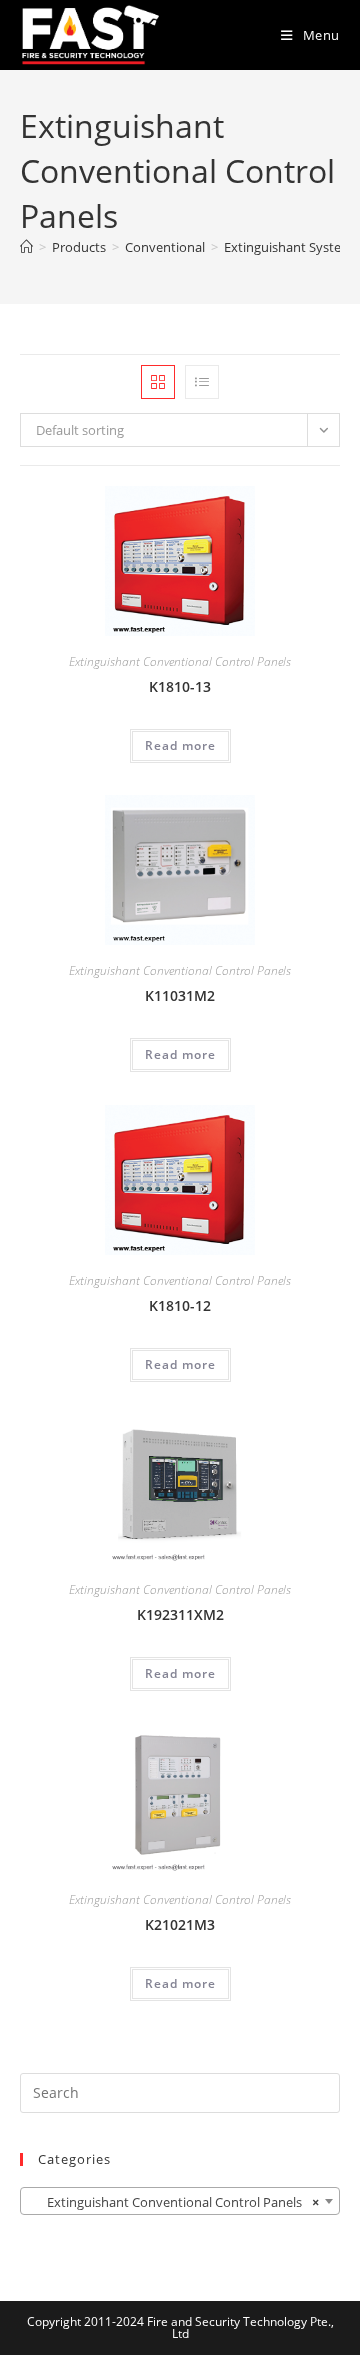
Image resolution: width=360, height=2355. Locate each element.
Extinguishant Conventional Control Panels (180, 661)
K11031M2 (180, 995)
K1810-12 (180, 1305)
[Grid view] (158, 382)
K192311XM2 (180, 1614)
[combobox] (180, 2201)
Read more (180, 745)
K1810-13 (180, 686)
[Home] (26, 247)
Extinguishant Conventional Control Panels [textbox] (174, 2202)
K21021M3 (180, 1924)
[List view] (202, 382)
